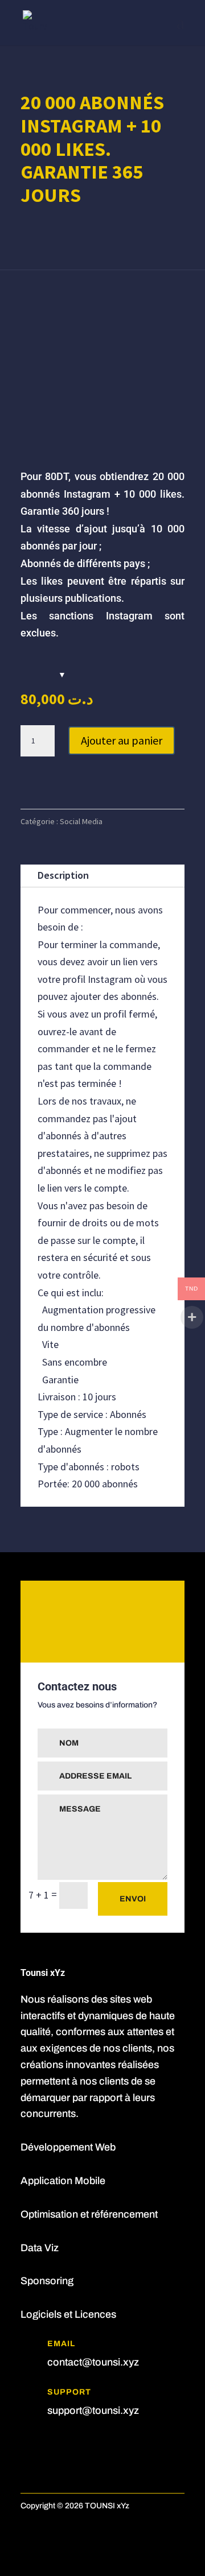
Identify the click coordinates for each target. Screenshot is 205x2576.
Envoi (133, 1899)
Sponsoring (47, 2281)
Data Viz (40, 2248)
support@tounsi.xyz (93, 2410)
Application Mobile (63, 2181)
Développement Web (68, 2147)
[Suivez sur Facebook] (30, 2445)
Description (63, 875)
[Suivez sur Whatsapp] (75, 2445)
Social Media (81, 821)
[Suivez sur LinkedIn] (52, 2445)
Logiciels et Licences (68, 2314)
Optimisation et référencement (89, 2214)
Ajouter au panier (122, 740)
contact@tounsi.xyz (93, 2362)
